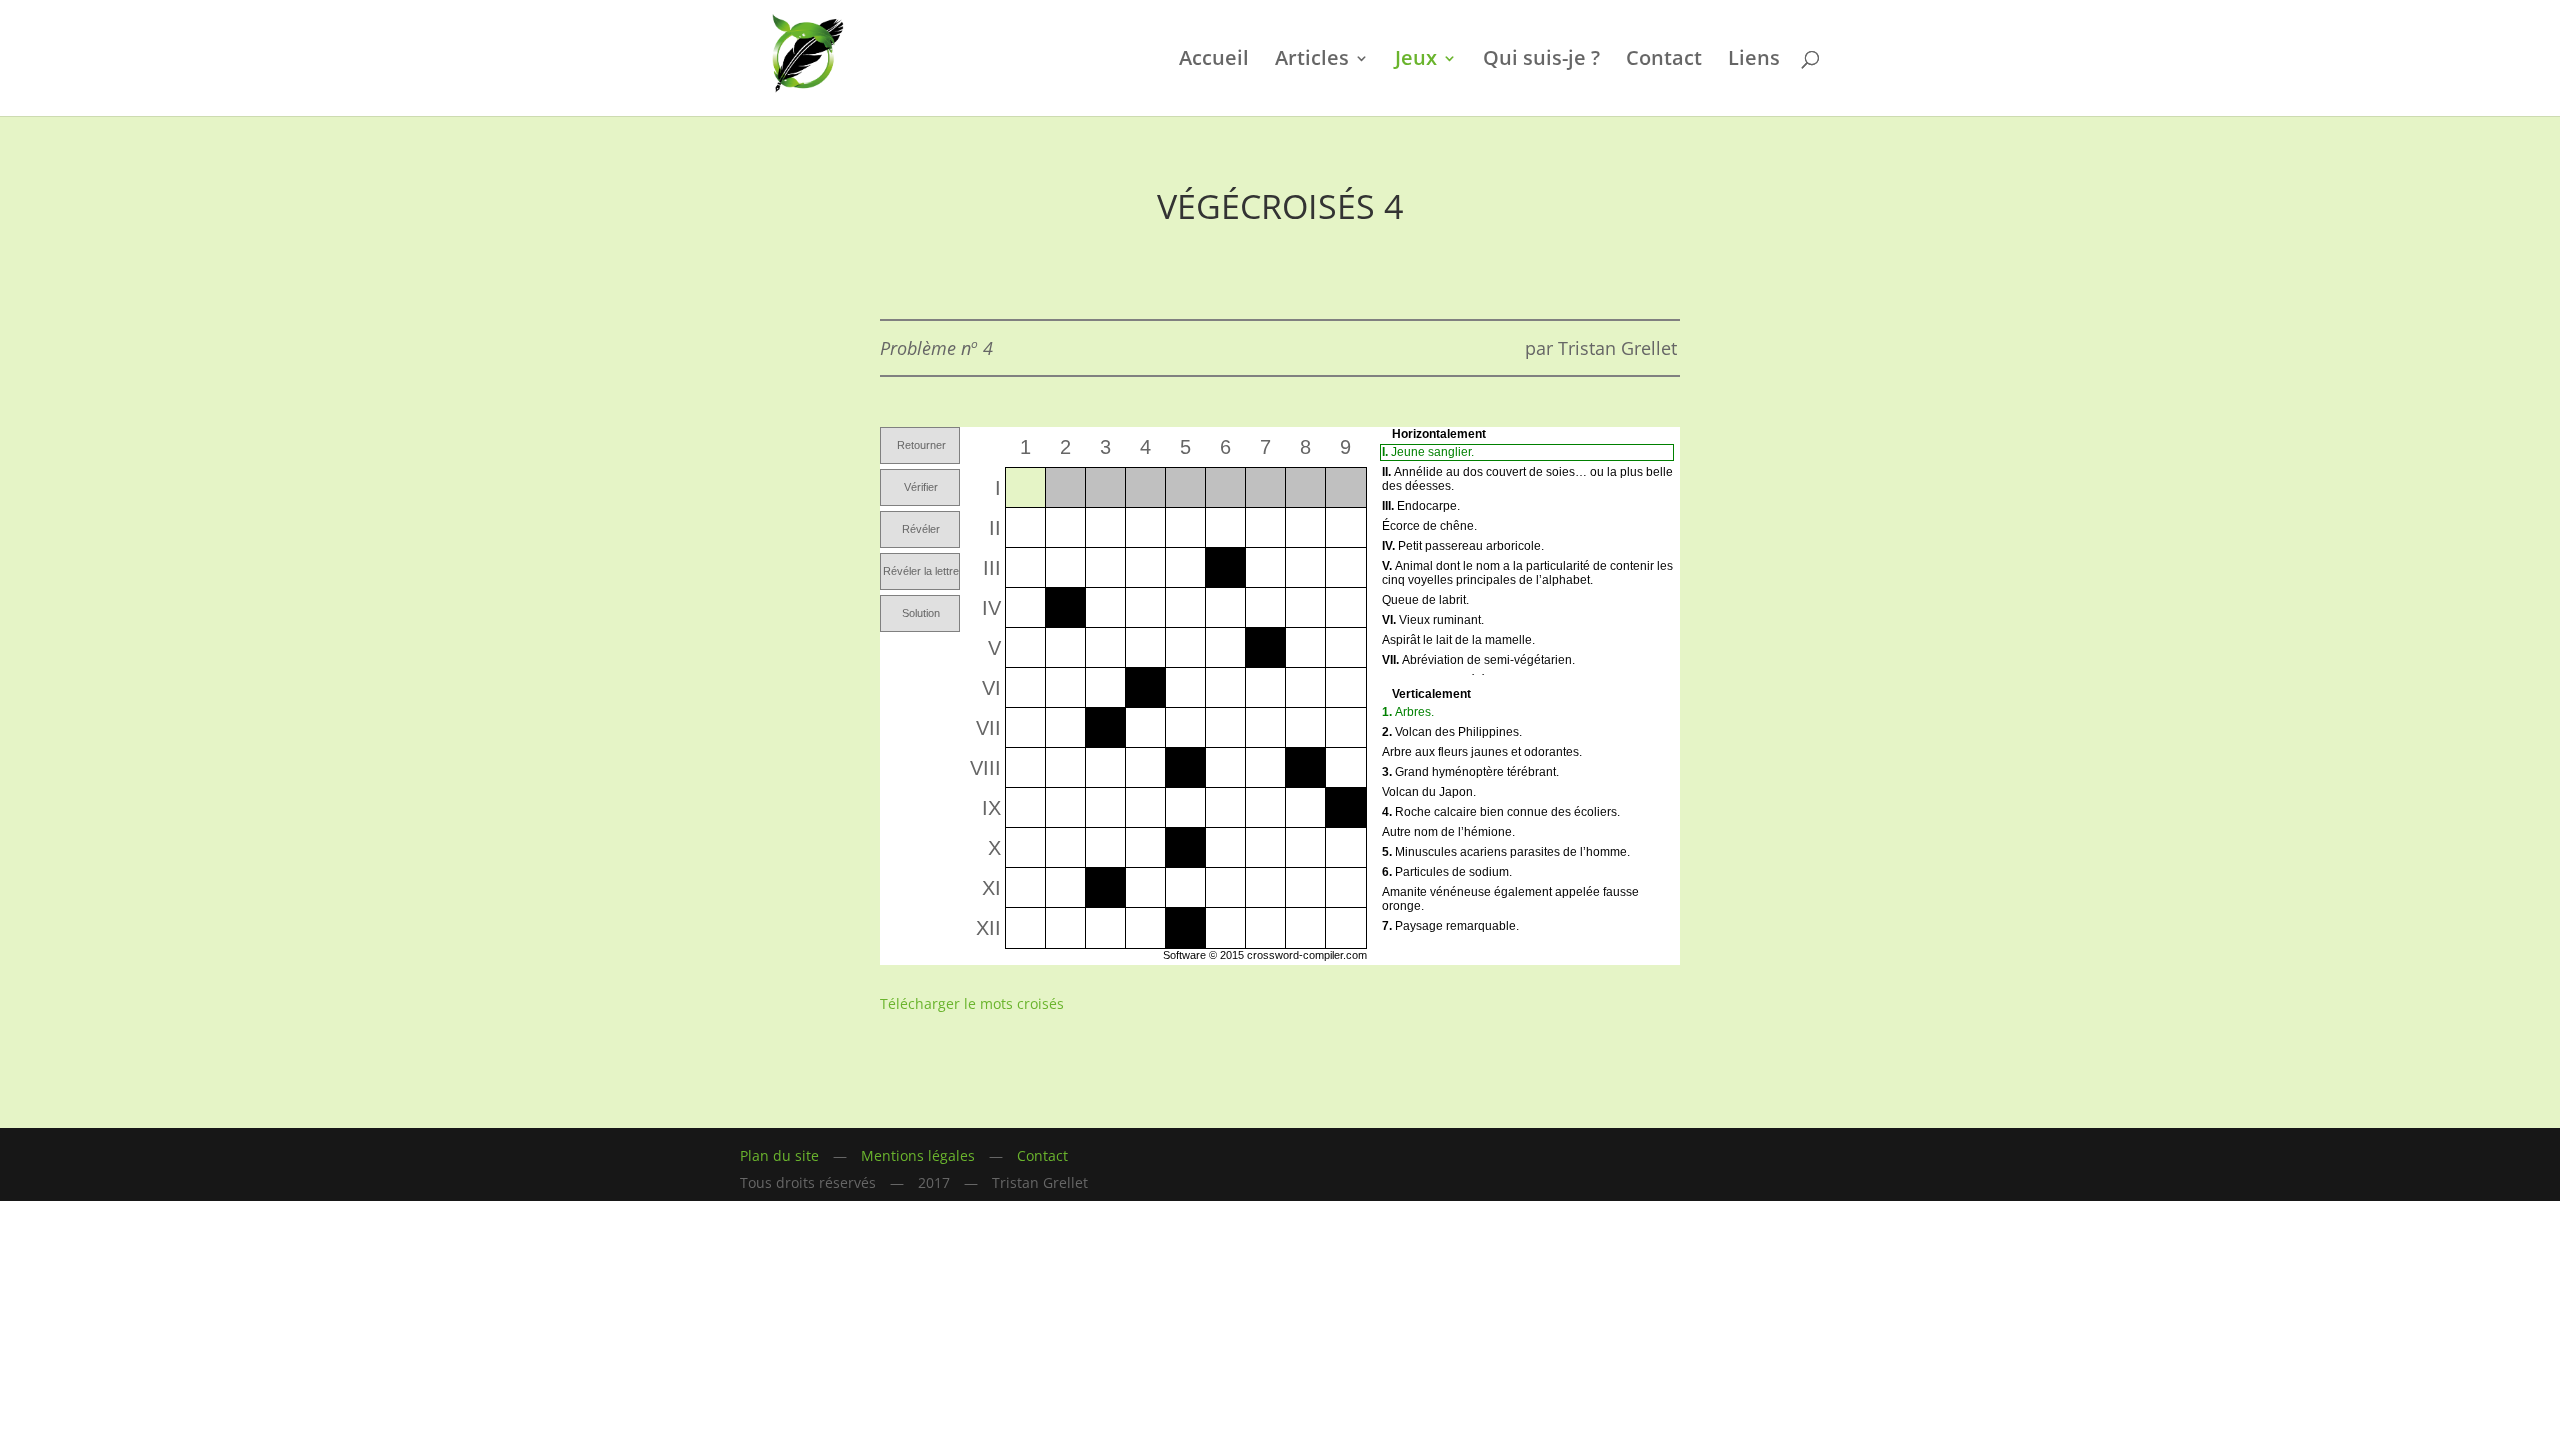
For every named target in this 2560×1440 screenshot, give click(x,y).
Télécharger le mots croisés (972, 1003)
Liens (1754, 61)
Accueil (1214, 61)
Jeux (1416, 61)
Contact (1664, 61)
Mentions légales (918, 1155)
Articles (1312, 61)
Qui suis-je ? (1541, 61)
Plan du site (779, 1155)
